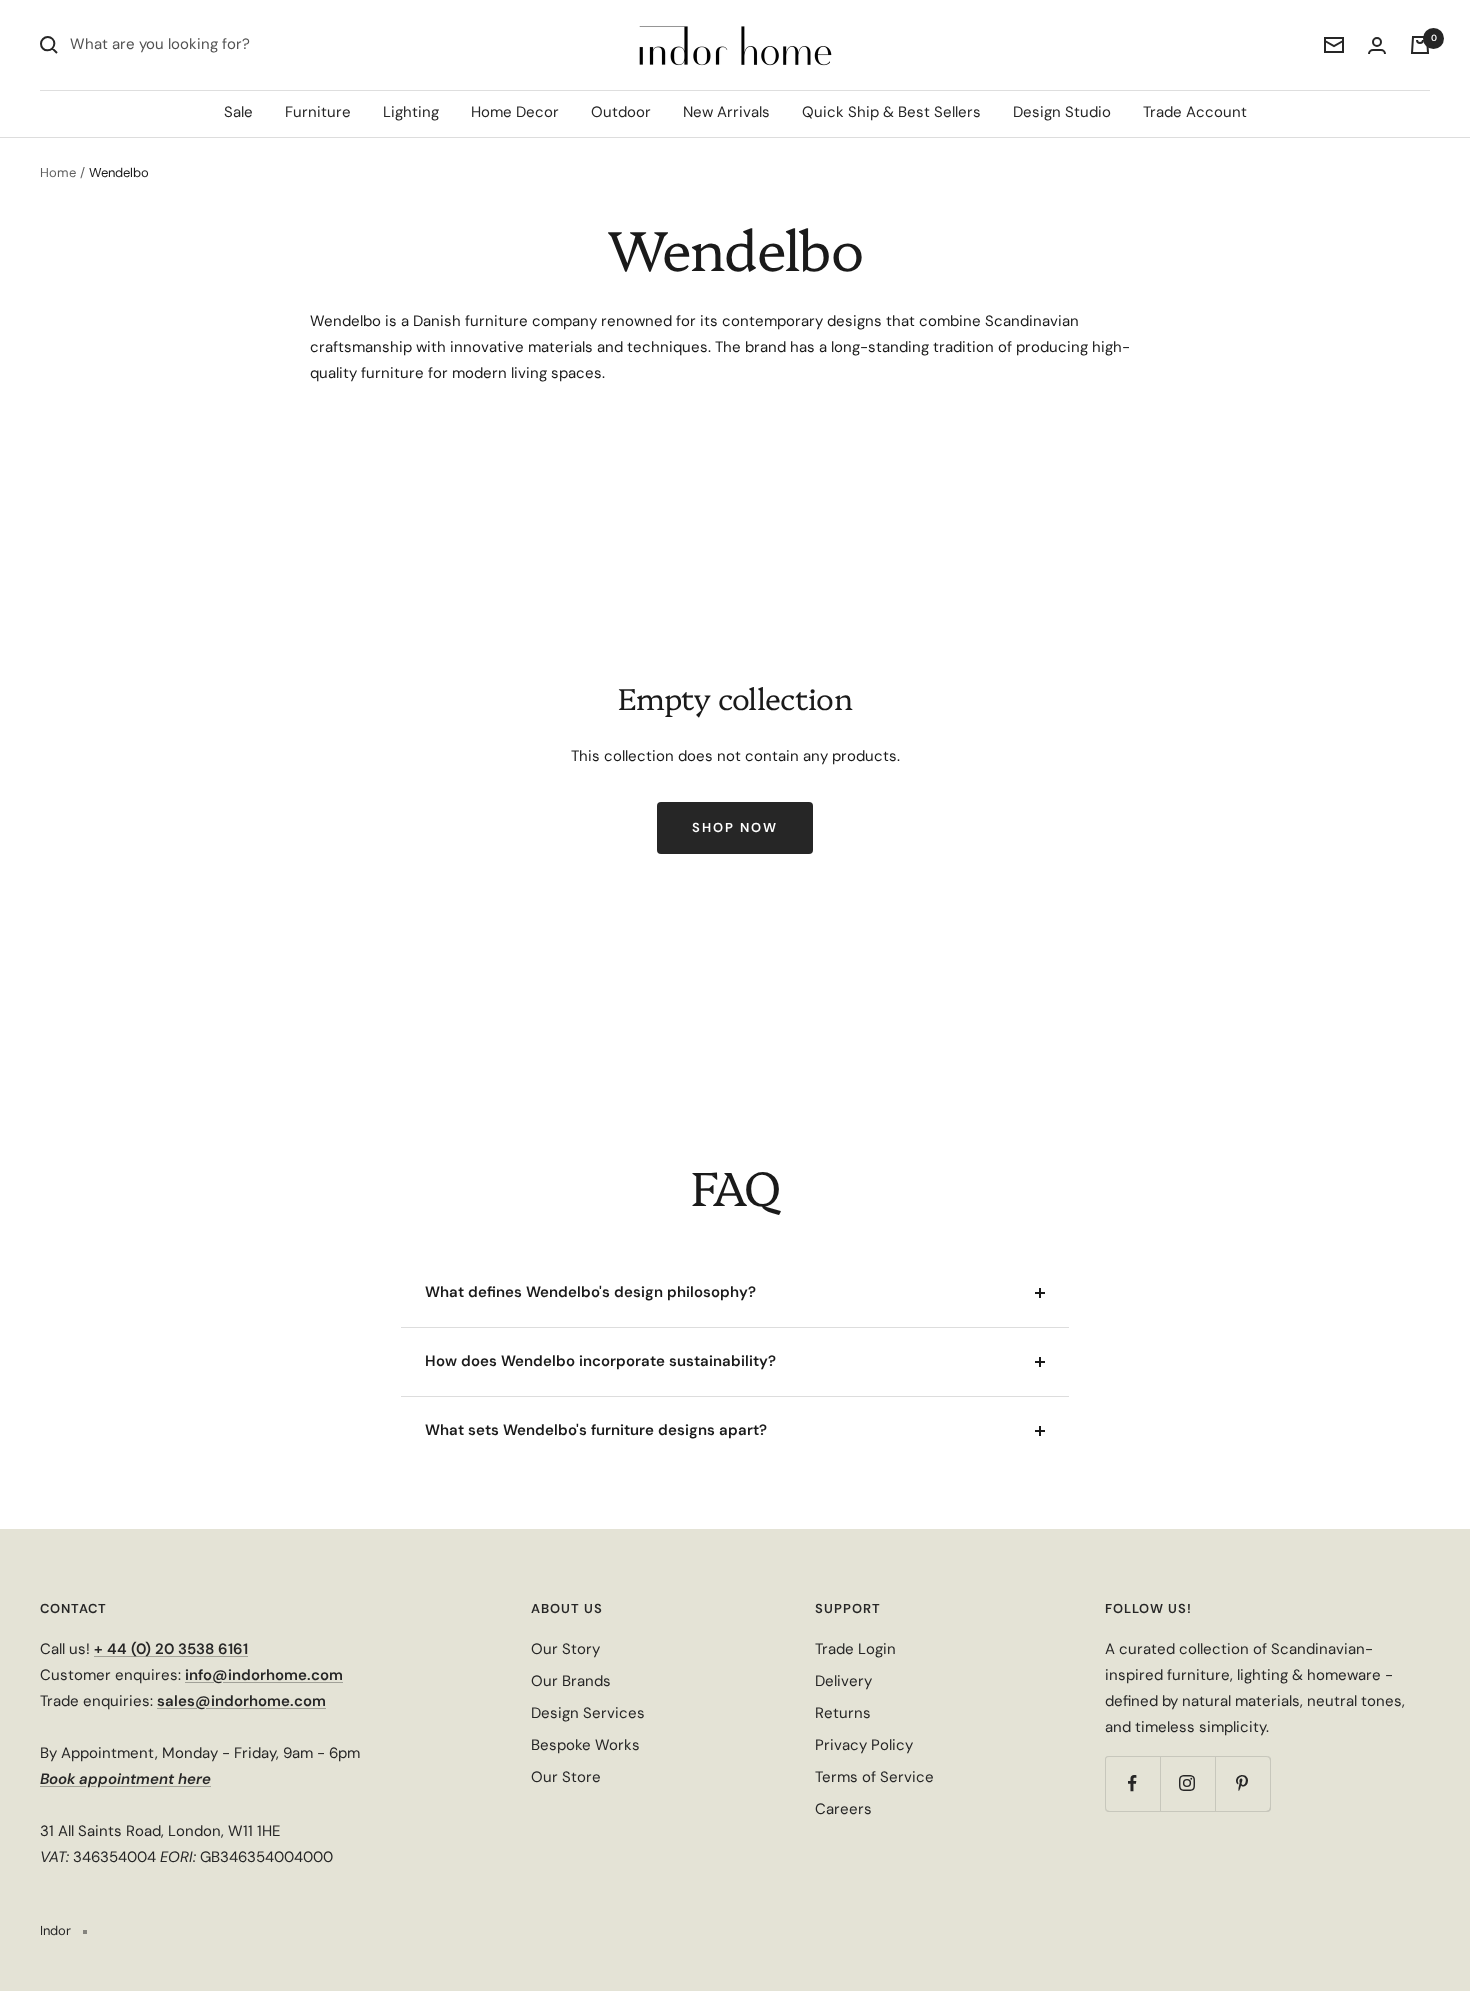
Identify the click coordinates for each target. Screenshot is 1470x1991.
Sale (238, 112)
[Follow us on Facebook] (1132, 1783)
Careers (843, 1809)
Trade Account (1195, 112)
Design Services (588, 1713)
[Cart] (1420, 45)
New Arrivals (726, 112)
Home (58, 172)
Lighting (411, 112)
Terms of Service (874, 1777)
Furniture (318, 112)
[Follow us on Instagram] (1187, 1783)
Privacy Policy (864, 1745)
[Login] (1377, 45)
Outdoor (621, 112)
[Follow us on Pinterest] (1242, 1783)
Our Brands (571, 1681)
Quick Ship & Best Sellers (891, 112)
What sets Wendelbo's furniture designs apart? (596, 1430)
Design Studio (1062, 112)
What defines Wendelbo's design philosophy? (590, 1292)
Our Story (565, 1649)
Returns (843, 1713)
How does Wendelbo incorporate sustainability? (600, 1361)
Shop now (735, 827)
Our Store (566, 1777)
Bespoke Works (585, 1745)
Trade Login (855, 1649)
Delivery (843, 1681)
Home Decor (515, 112)
